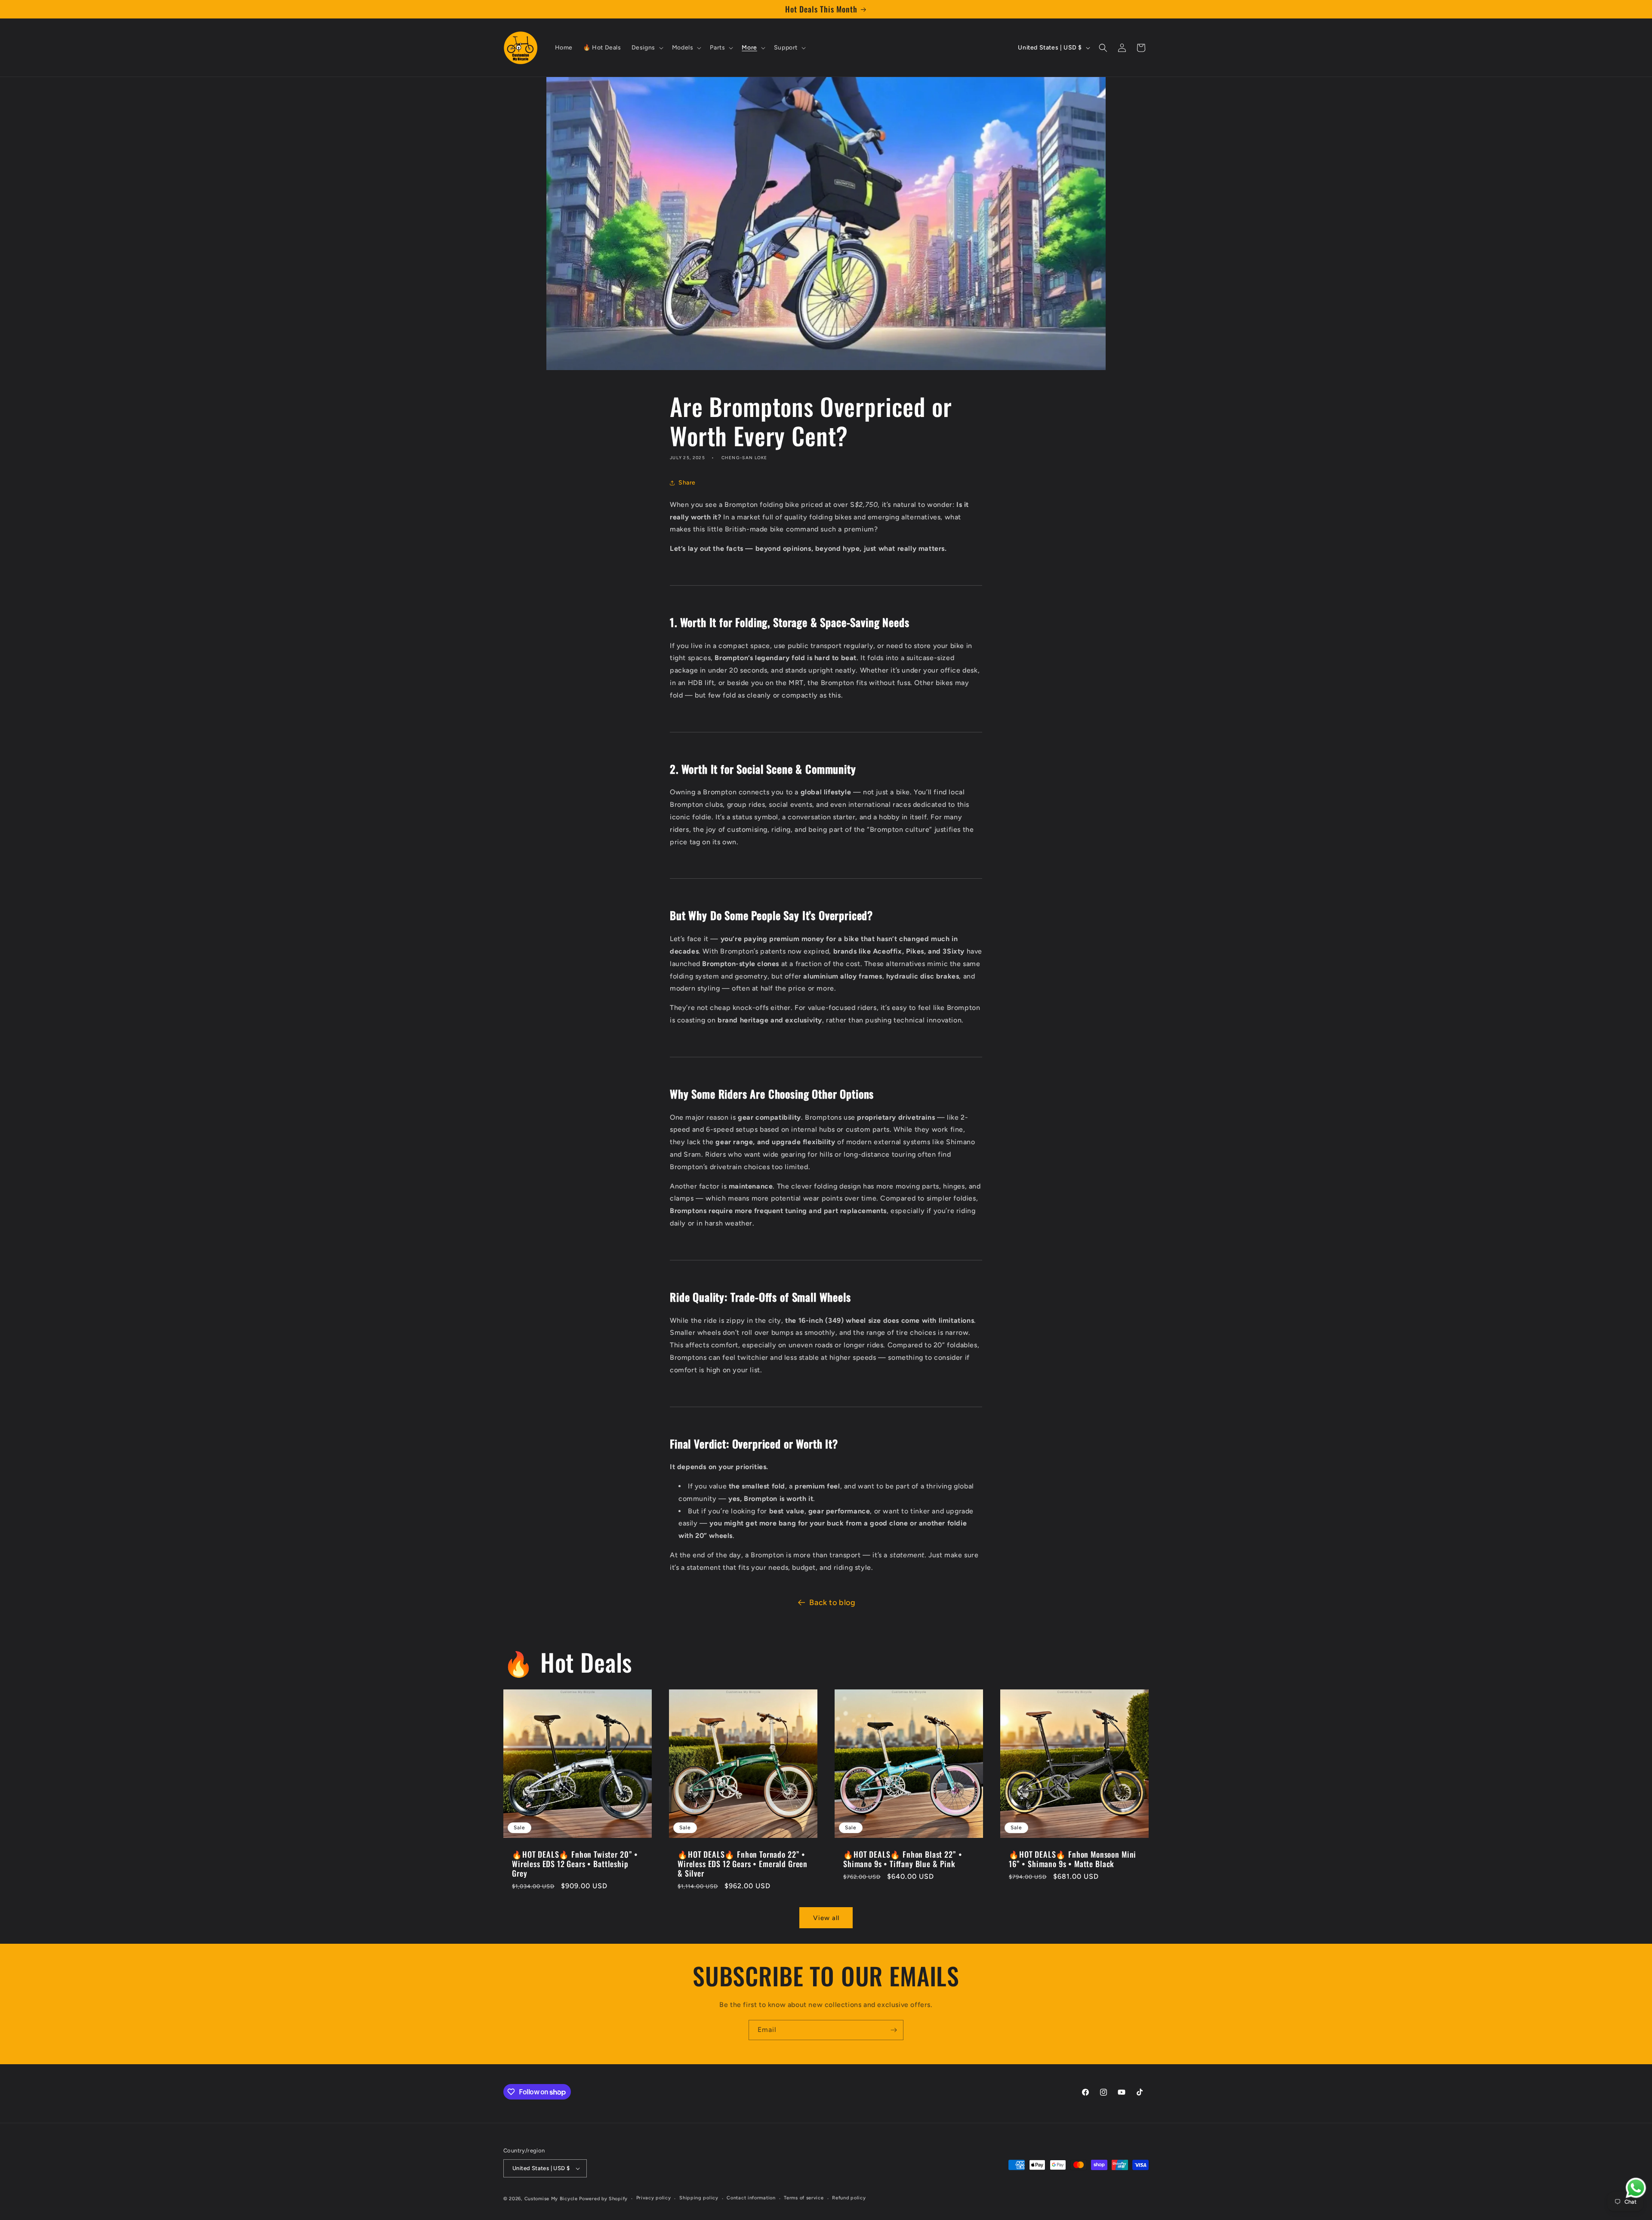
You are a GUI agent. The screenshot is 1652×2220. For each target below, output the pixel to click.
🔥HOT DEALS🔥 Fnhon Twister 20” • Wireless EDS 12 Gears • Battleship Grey (575, 1864)
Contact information (751, 2198)
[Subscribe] (894, 2030)
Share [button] (687, 483)
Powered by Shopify (603, 2199)
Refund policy (849, 2198)
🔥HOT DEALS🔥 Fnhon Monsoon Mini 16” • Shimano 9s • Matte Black (1073, 1859)
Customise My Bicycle (551, 2199)
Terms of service (804, 2198)
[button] (647, 48)
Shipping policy (699, 2198)
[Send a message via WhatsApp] (1636, 2188)
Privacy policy (654, 2198)
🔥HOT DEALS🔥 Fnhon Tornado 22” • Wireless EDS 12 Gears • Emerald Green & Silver (743, 1864)
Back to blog (832, 1602)
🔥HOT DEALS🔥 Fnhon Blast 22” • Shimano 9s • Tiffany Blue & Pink (903, 1859)
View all (826, 1918)
